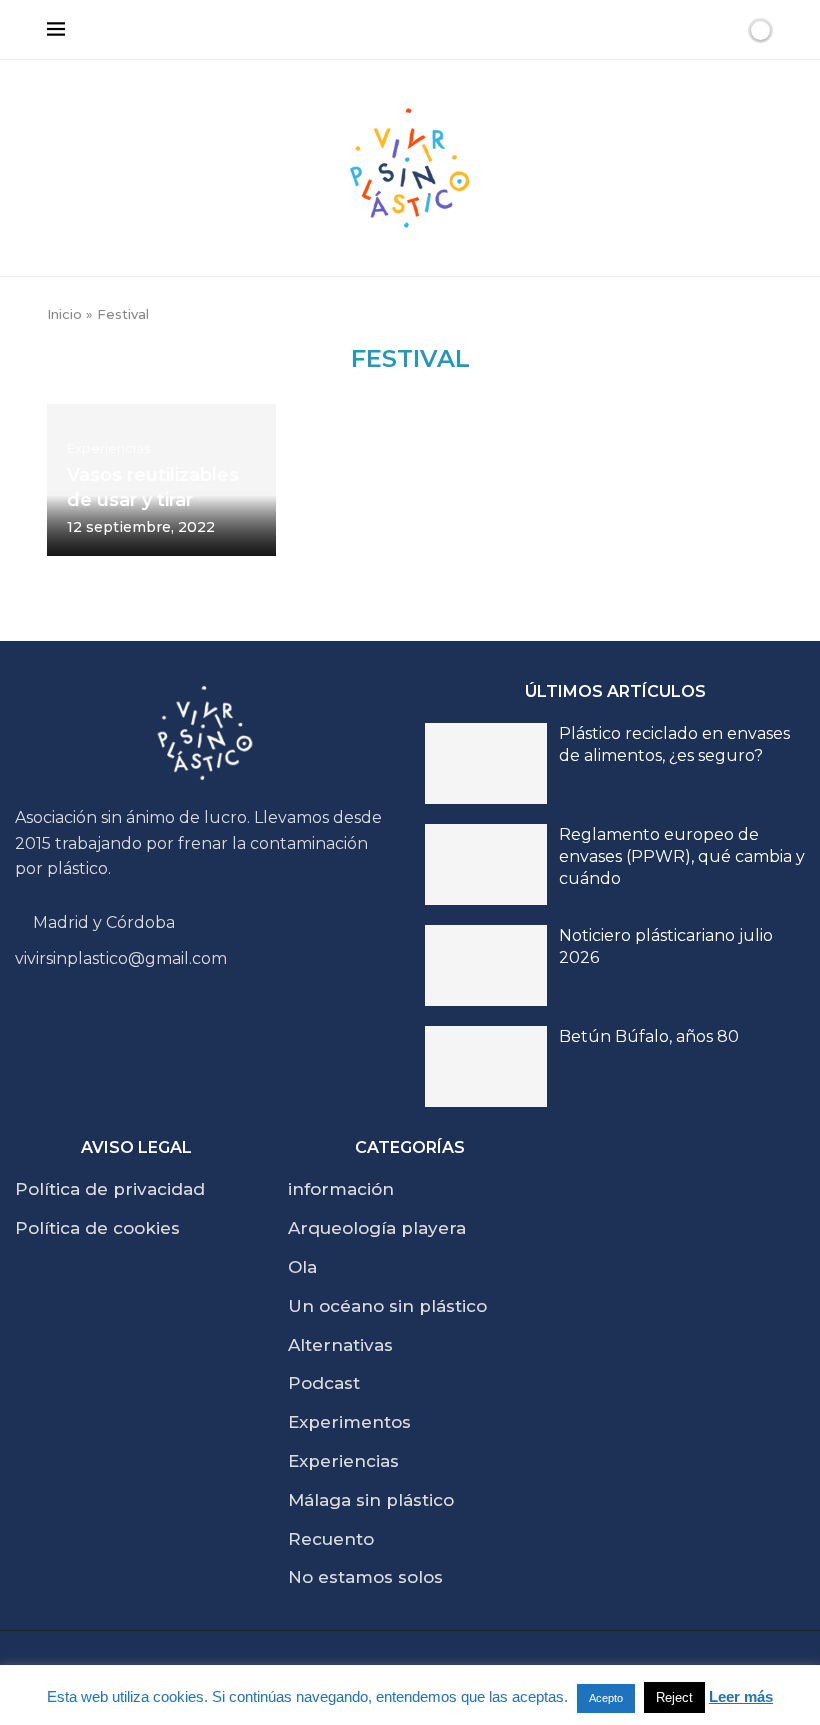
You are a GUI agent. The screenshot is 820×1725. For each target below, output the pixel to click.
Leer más (741, 1696)
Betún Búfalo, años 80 (649, 1036)
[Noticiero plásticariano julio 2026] (486, 965)
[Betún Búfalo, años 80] (486, 1066)
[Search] (726, 30)
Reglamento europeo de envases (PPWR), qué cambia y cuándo (682, 857)
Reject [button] (674, 1697)
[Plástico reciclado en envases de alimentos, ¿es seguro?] (486, 763)
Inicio (64, 314)
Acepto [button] (606, 1698)
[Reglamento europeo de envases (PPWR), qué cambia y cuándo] (486, 864)
